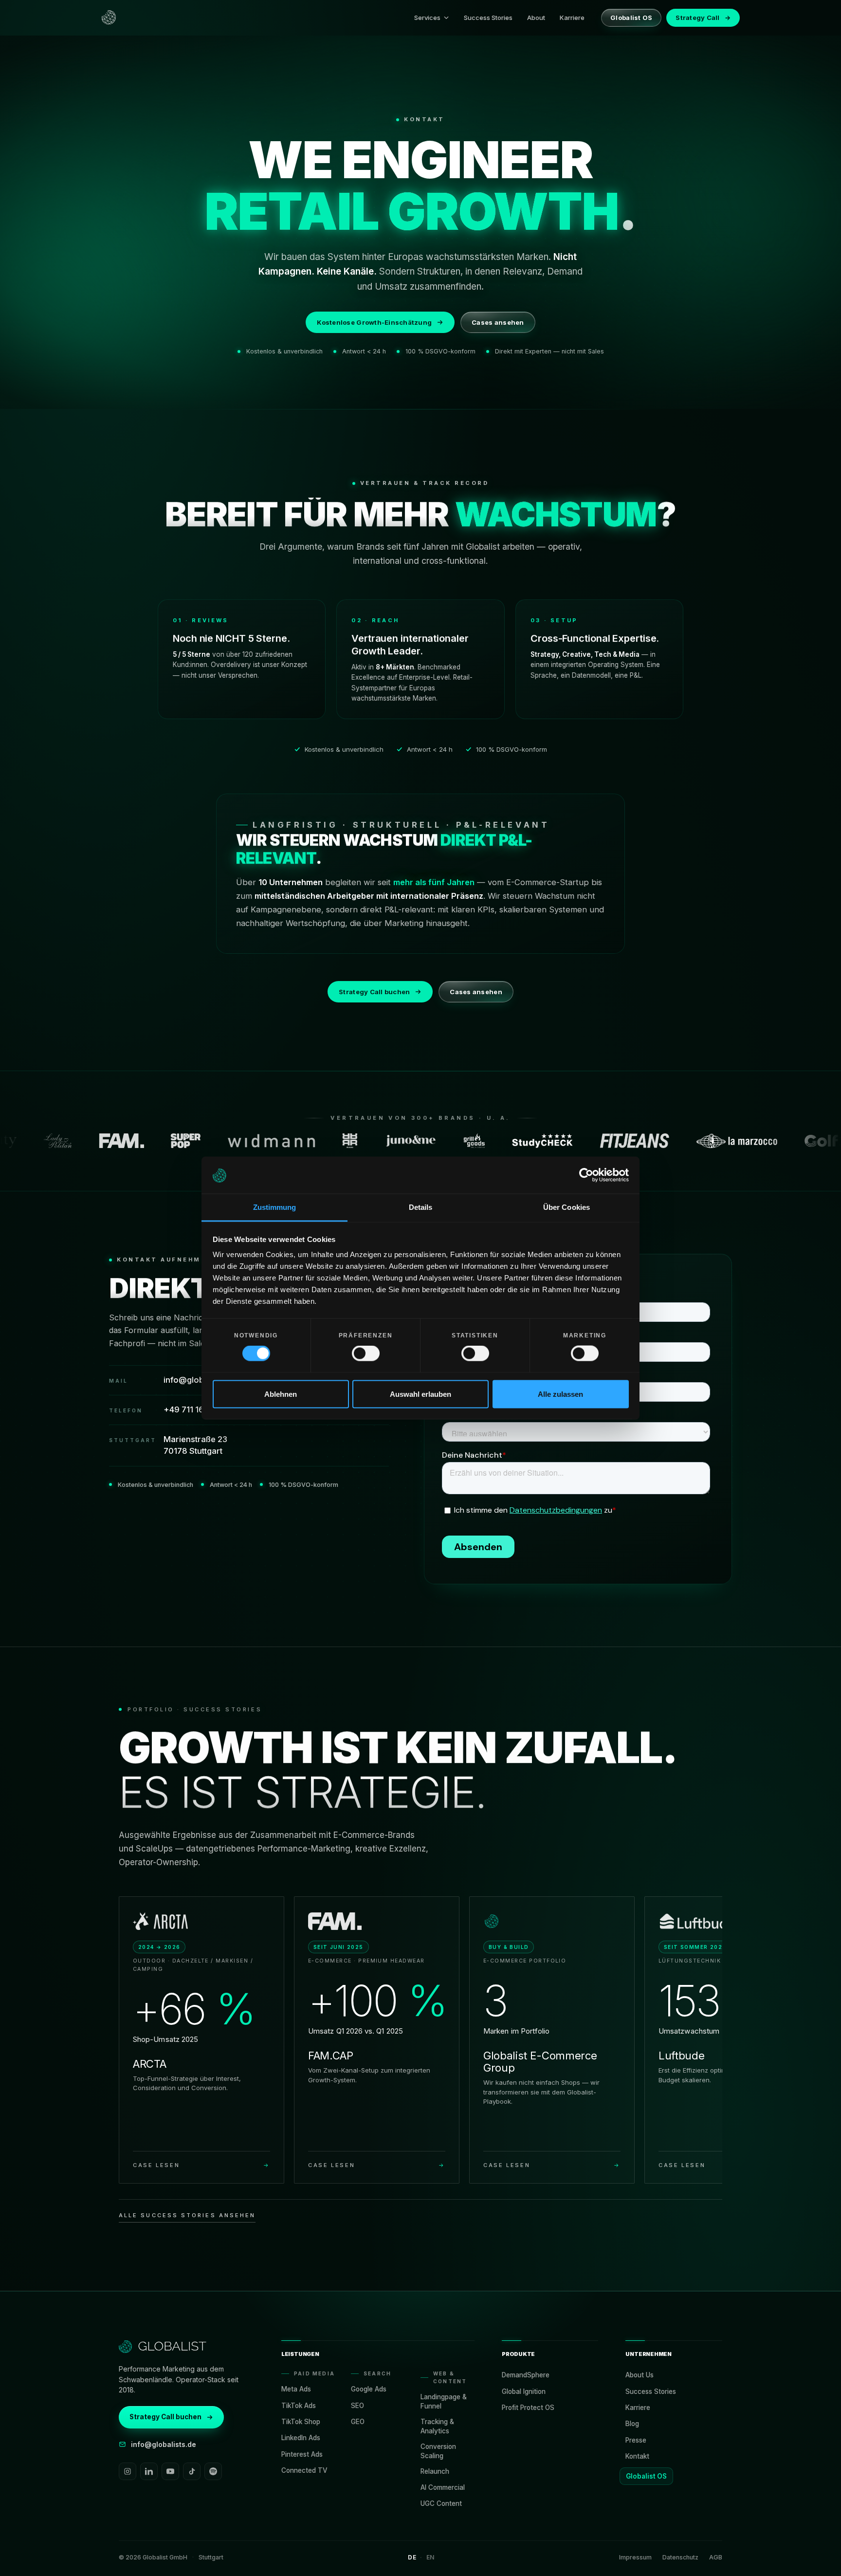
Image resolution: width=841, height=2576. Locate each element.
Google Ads (369, 2389)
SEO (357, 2406)
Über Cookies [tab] (567, 1207)
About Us (640, 2375)
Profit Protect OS (528, 2408)
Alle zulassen (560, 1394)
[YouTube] (170, 2471)
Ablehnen (281, 1394)
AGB (716, 2557)
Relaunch (435, 2471)
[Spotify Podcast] (213, 2471)
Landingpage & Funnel (444, 2401)
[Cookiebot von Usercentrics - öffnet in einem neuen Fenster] (586, 1175)
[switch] (366, 1353)
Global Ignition (524, 2391)
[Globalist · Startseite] (109, 18)
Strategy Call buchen (374, 992)
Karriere (572, 18)
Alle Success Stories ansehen (187, 2215)
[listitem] (201, 2040)
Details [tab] (421, 1207)
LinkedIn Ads (301, 2438)
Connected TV (304, 2470)
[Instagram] (128, 2471)
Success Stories (488, 18)
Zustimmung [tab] (275, 1207)
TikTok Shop (301, 2422)
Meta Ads (296, 2389)
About (536, 18)
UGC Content (441, 2503)
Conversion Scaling (438, 2451)
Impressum (635, 2557)
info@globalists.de (164, 2444)
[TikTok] (192, 2471)
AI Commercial (443, 2487)
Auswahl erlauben (420, 1394)
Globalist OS (631, 18)
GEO (358, 2422)
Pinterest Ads (302, 2454)
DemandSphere (526, 2375)
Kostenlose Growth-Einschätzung (374, 322)
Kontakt (637, 2456)
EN (430, 2557)
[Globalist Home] (163, 2347)
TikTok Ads (299, 2406)
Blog (632, 2424)
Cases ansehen (498, 322)
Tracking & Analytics (437, 2426)
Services (427, 18)
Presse (636, 2440)
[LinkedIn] (149, 2471)
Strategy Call (703, 18)
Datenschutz (680, 2557)
